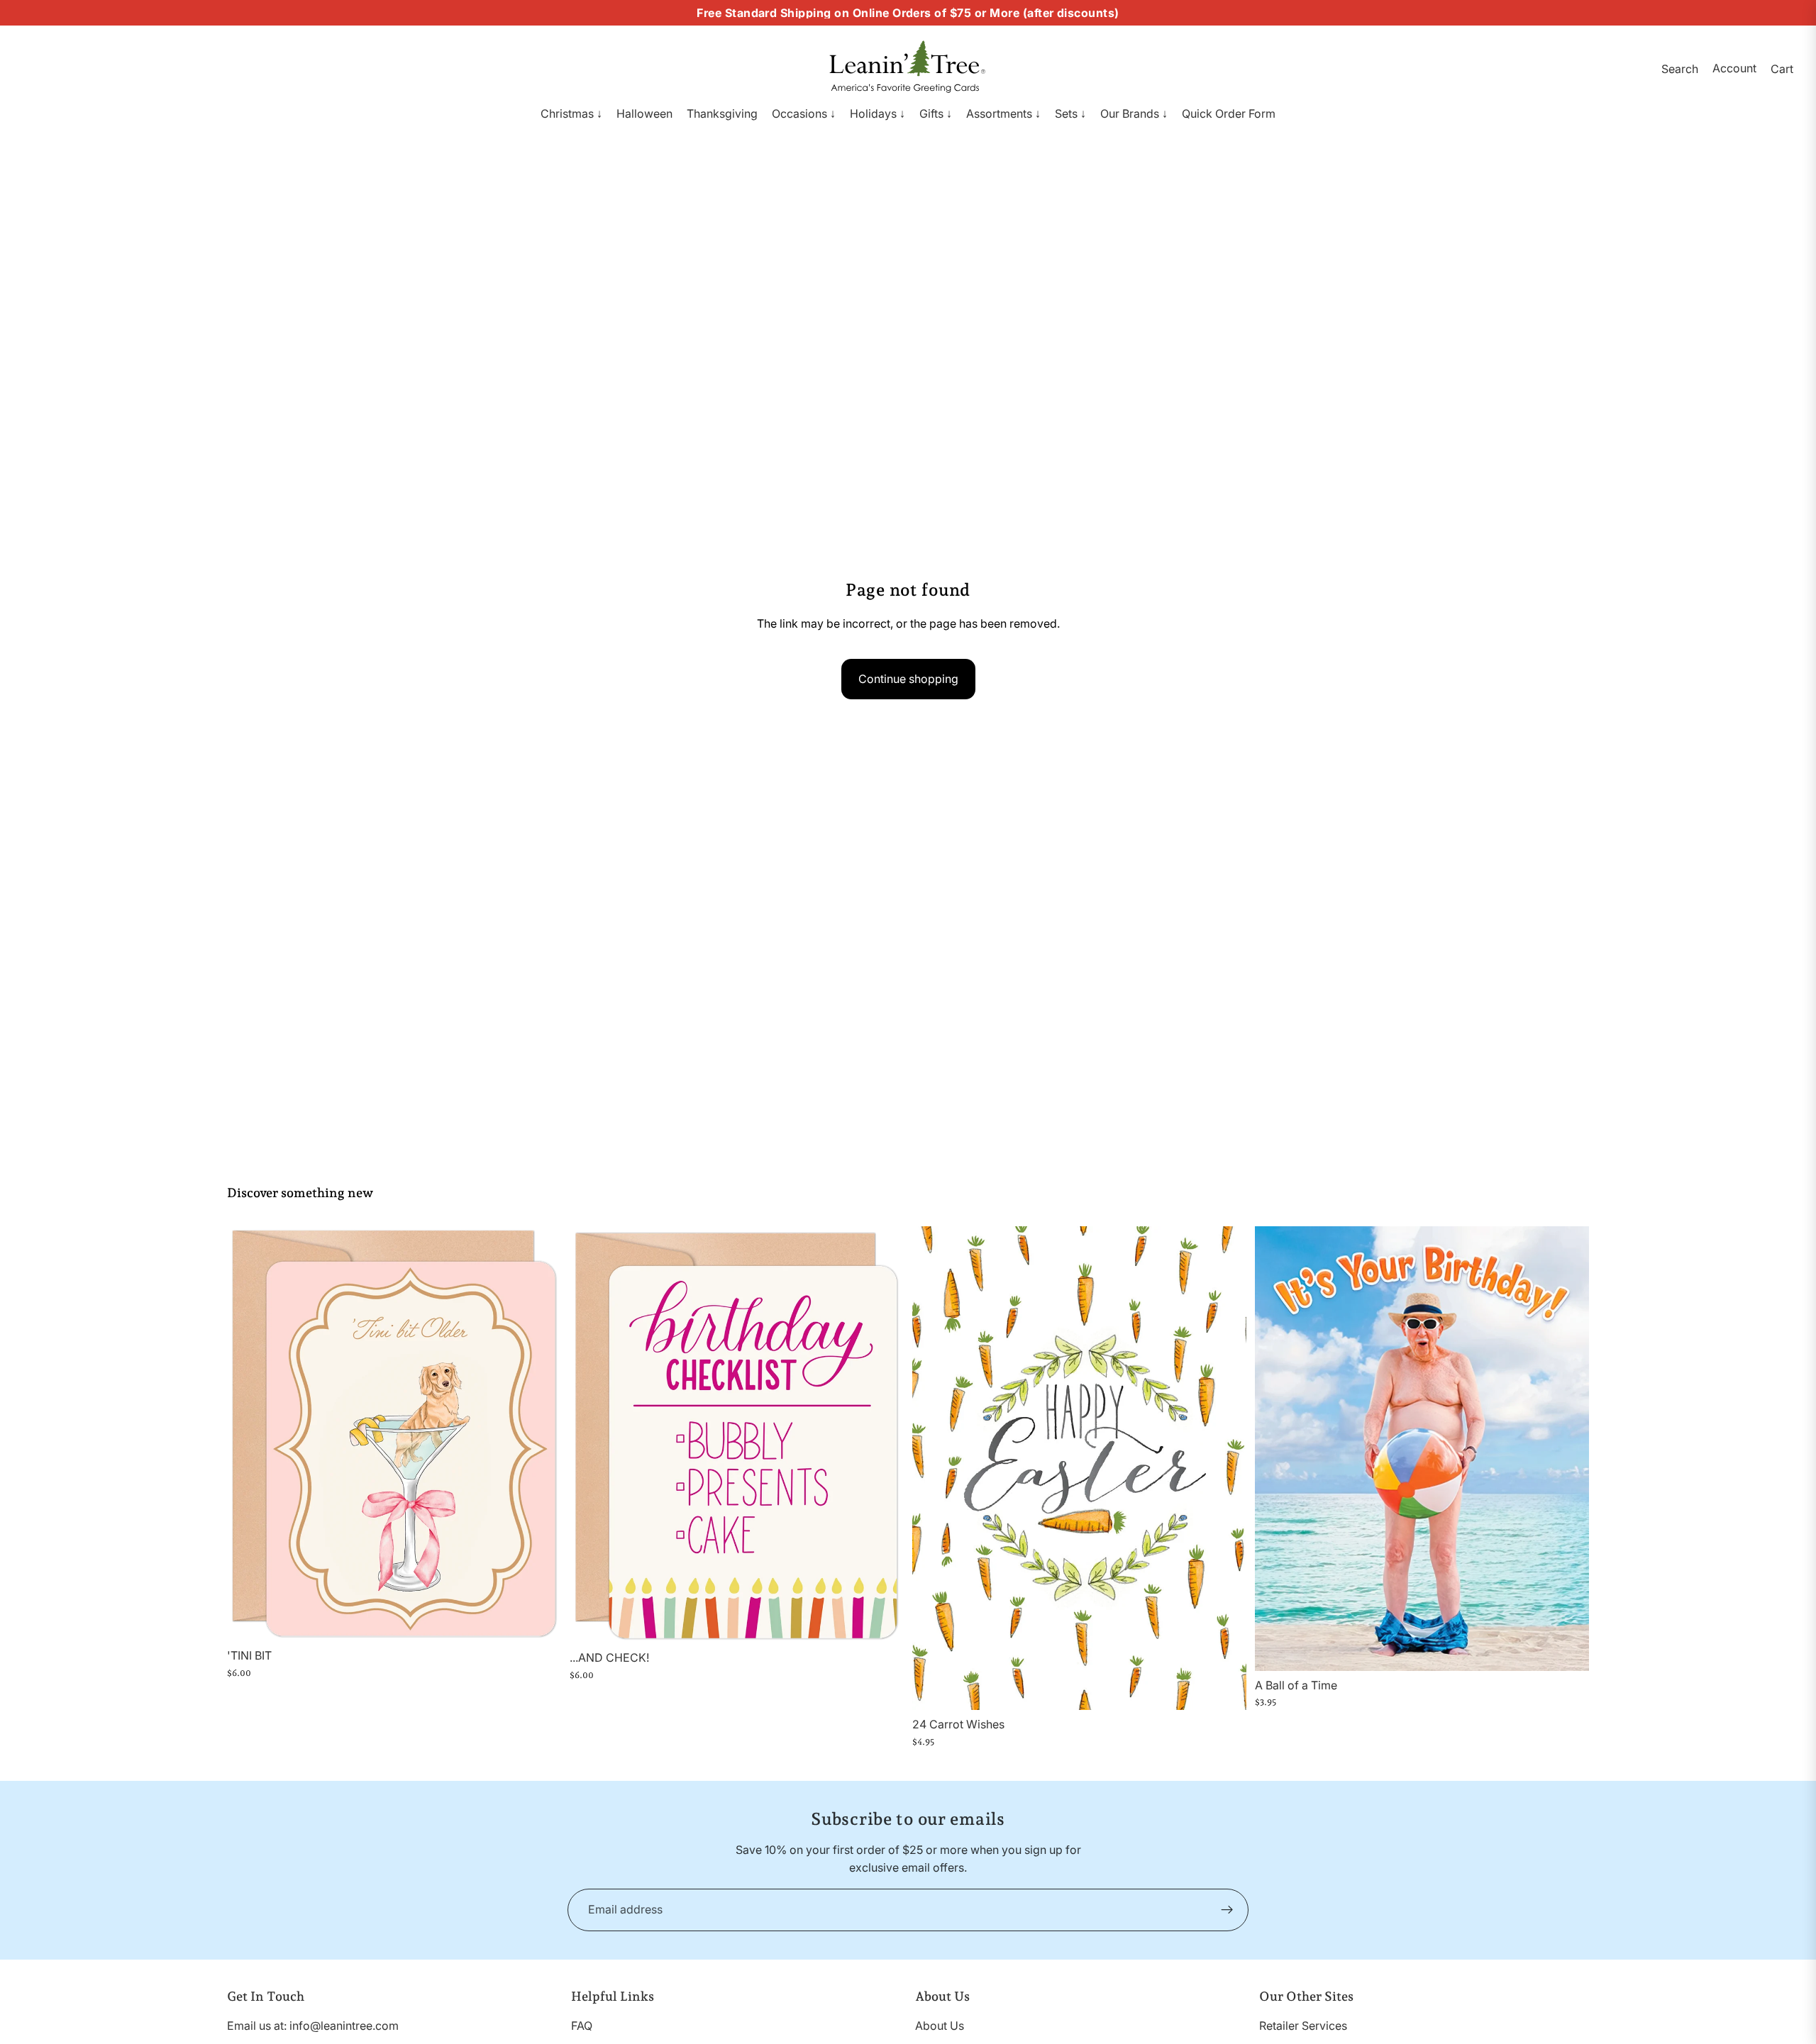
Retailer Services (1303, 2026)
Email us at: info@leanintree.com (313, 2026)
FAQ (582, 2026)
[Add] (539, 1619)
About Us (940, 2026)
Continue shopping (908, 679)
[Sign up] (1227, 1910)
